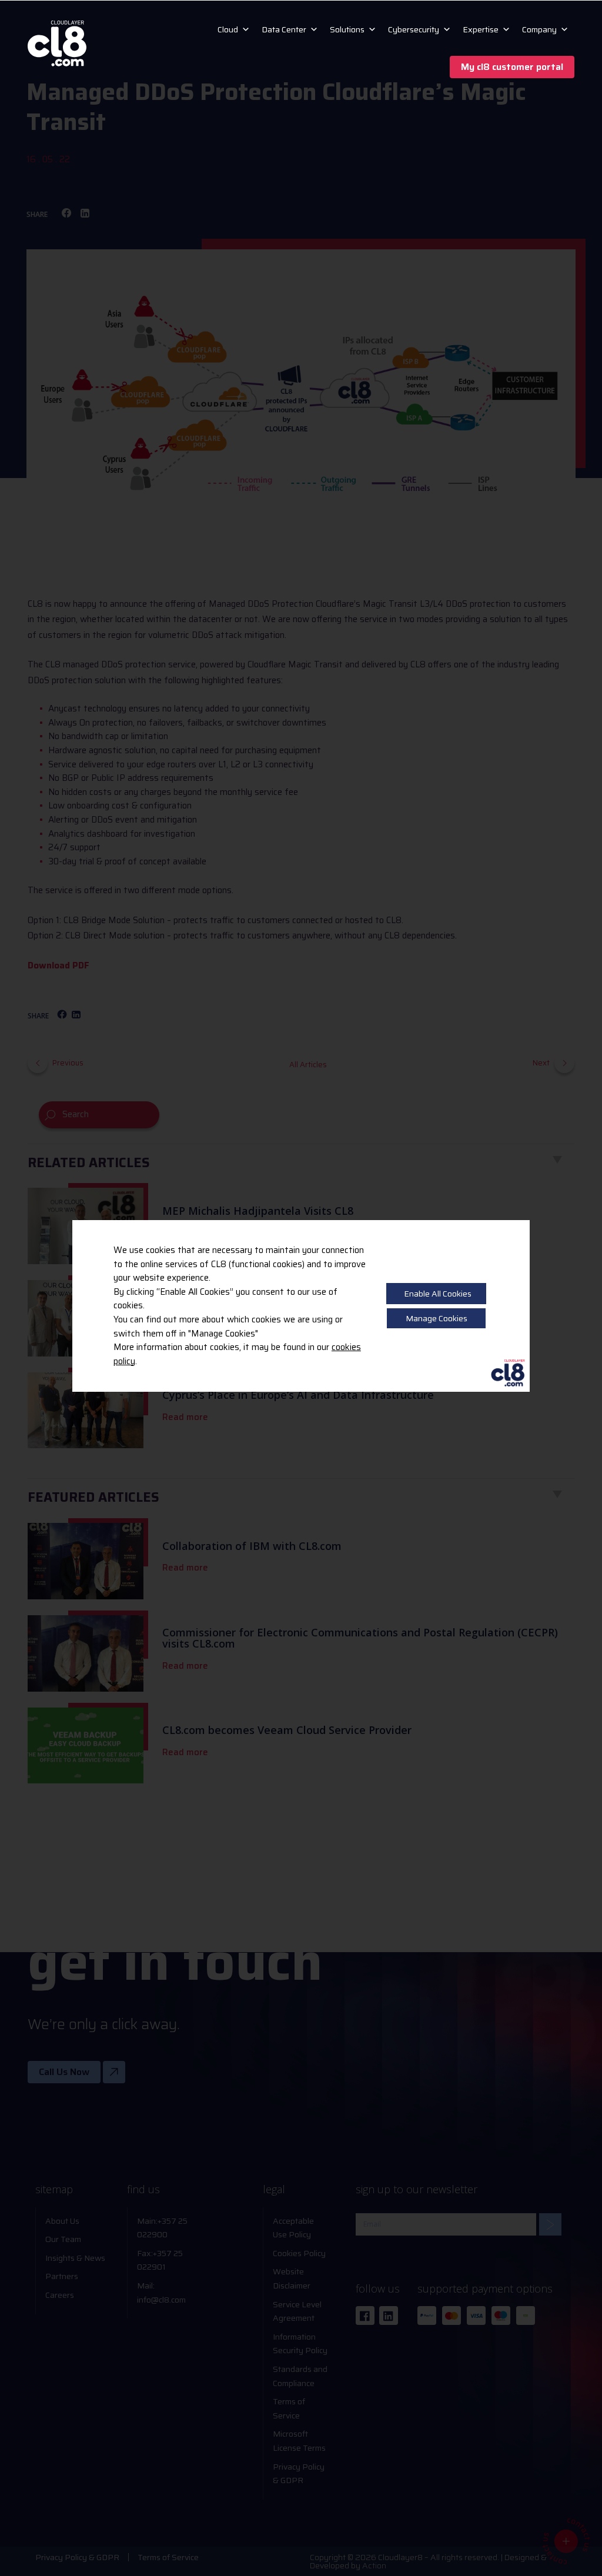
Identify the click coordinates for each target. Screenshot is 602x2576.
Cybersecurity (414, 29)
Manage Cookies (437, 1318)
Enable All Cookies (438, 1294)
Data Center (284, 29)
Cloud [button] (228, 29)
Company (539, 29)
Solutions (347, 29)
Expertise (481, 29)
